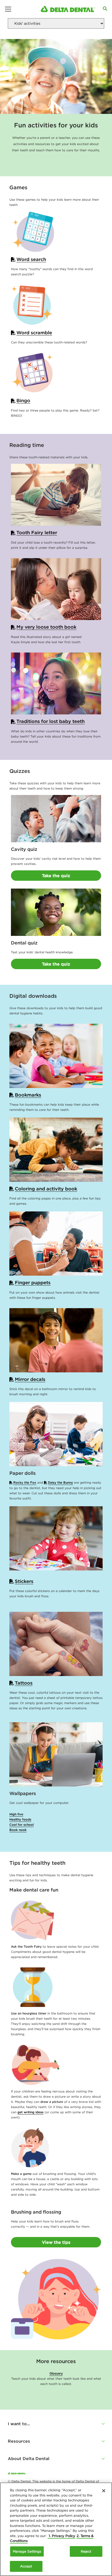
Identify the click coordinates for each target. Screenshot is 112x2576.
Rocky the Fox (25, 1482)
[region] (56, 2529)
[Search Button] (105, 9)
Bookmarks (28, 1095)
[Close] (104, 2491)
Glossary (56, 2373)
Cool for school (21, 1825)
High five (16, 1814)
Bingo (23, 400)
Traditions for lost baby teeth (51, 721)
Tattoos (24, 1683)
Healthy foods (20, 1819)
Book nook (18, 1830)
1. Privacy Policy (61, 2536)
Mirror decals (30, 1379)
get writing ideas (30, 2112)
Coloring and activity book (46, 1189)
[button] (56, 2424)
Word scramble (34, 333)
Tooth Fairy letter (37, 533)
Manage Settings (27, 2551)
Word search (31, 259)
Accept (26, 2566)
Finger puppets (33, 1283)
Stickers (24, 1581)
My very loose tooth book (46, 627)
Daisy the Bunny (60, 1482)
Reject (86, 2551)
